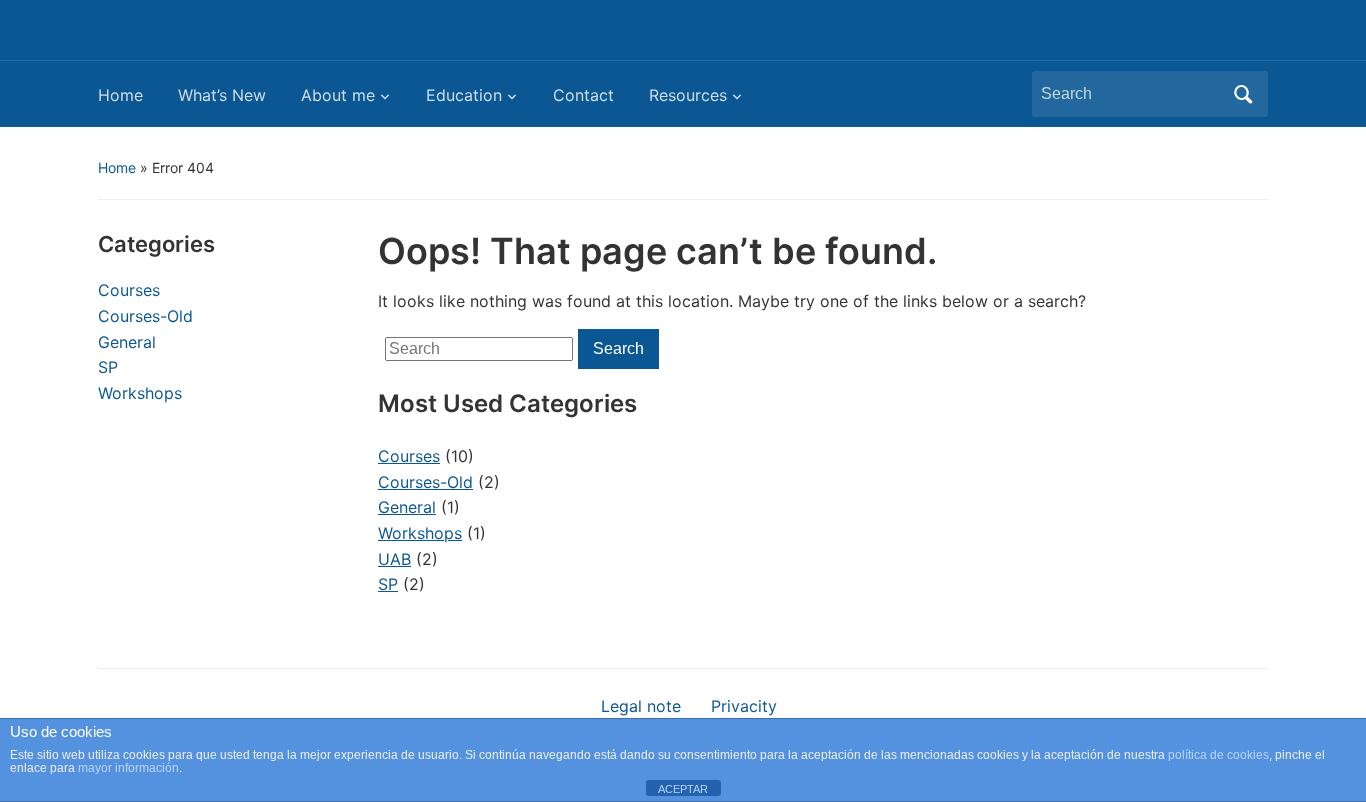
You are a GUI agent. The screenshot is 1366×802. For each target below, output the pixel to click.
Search (1243, 94)
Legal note (641, 706)
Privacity (744, 706)
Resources (688, 95)
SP (108, 367)
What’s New (222, 95)
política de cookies (1218, 755)
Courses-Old (145, 316)
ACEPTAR (683, 789)
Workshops (140, 393)
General (127, 342)
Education (464, 95)
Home (120, 95)
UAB (394, 559)
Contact (583, 95)
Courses (129, 290)
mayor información (128, 768)
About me (338, 95)
